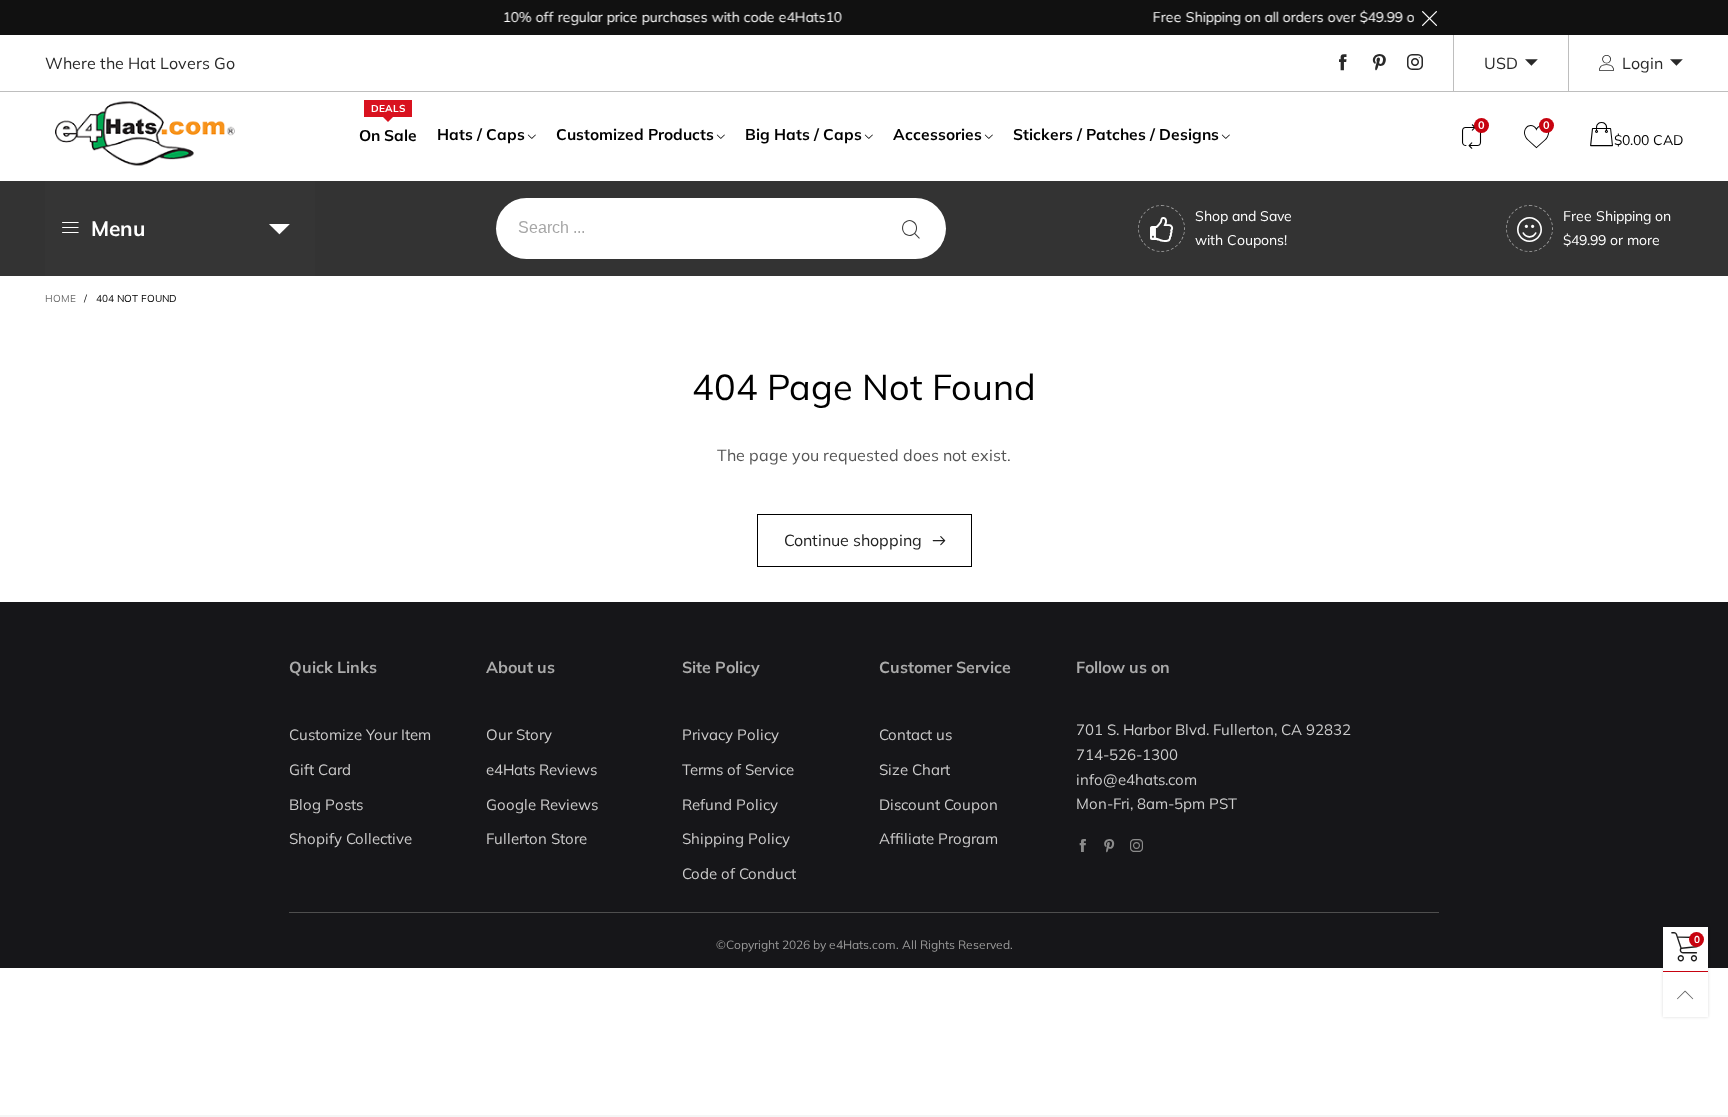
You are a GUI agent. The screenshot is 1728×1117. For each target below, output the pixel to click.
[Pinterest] (1379, 63)
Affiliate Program (938, 838)
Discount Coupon (938, 804)
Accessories (937, 134)
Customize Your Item (360, 734)
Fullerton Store (536, 838)
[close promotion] (1429, 17)
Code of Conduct (739, 873)
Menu (118, 228)
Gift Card (320, 769)
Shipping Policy (736, 838)
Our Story (519, 734)
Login (1642, 63)
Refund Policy (730, 804)
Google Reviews (542, 804)
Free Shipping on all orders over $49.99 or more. (1292, 17)
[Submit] (911, 228)
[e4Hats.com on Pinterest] (1109, 845)
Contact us (915, 734)
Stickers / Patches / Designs (1116, 134)
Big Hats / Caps (803, 134)
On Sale (388, 134)
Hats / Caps (481, 134)
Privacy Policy (730, 734)
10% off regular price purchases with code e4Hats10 (658, 17)
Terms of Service (738, 769)
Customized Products (635, 134)
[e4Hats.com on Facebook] (1082, 845)
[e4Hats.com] (145, 133)
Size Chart (914, 769)
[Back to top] (1685, 994)
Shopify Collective (350, 838)
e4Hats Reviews (541, 769)
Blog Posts (326, 804)
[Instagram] (1415, 63)
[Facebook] (1343, 63)
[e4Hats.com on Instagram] (1136, 845)
